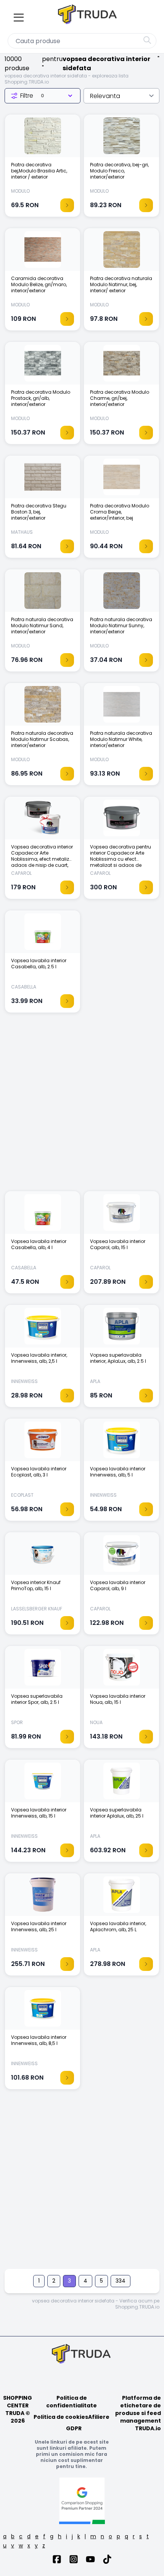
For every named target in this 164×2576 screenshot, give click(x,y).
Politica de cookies (61, 2417)
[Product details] (67, 205)
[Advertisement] (82, 1106)
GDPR (74, 2428)
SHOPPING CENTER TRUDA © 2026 (18, 2409)
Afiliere (99, 2417)
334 (121, 2281)
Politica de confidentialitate (72, 2402)
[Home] (88, 16)
